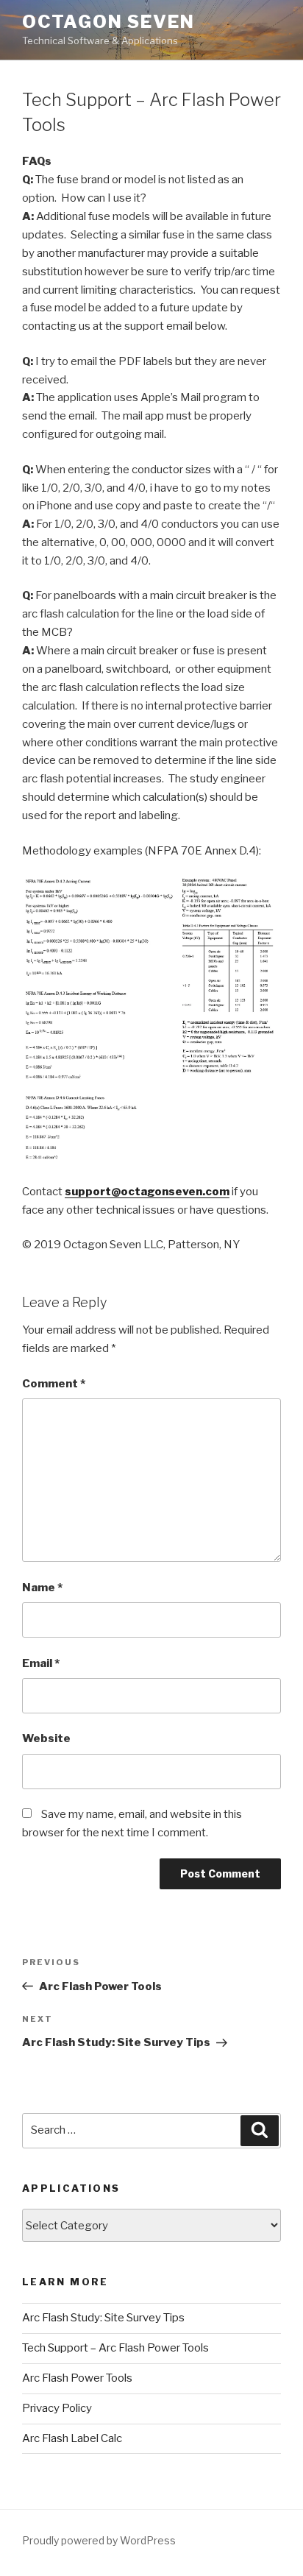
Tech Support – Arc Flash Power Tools (115, 2348)
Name (42, 1588)
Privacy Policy (57, 2408)
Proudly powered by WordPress (99, 2540)
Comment (54, 1384)
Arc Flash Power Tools (77, 2378)
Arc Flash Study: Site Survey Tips (103, 2318)
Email (41, 1663)
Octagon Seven (108, 22)
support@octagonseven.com (147, 1192)
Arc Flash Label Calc (72, 2438)
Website (46, 1738)
